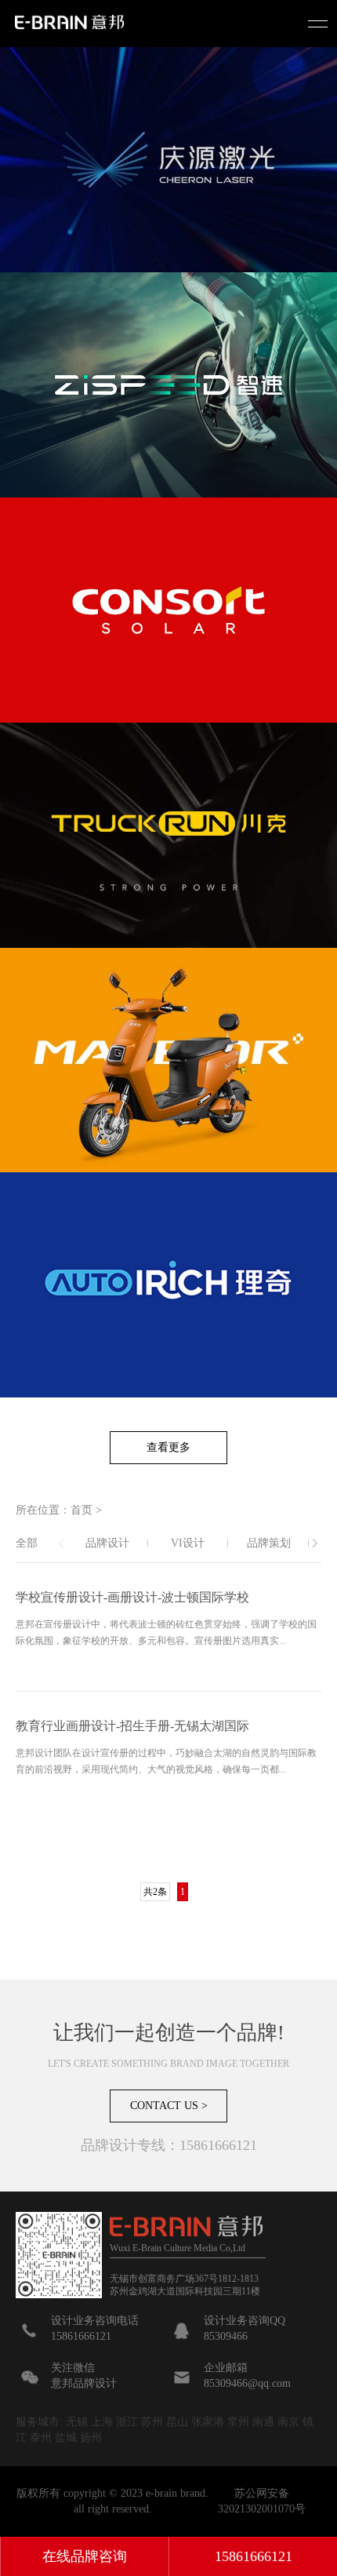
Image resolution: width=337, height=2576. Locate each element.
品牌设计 (107, 1543)
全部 (27, 1543)
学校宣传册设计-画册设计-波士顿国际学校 (132, 1597)
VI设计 (188, 1543)
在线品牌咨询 (85, 2556)
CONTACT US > (169, 2106)
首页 (82, 1510)
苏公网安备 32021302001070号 (262, 2501)
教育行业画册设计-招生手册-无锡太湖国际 (132, 1726)
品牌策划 (269, 1543)
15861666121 (254, 2556)
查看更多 (168, 1447)
